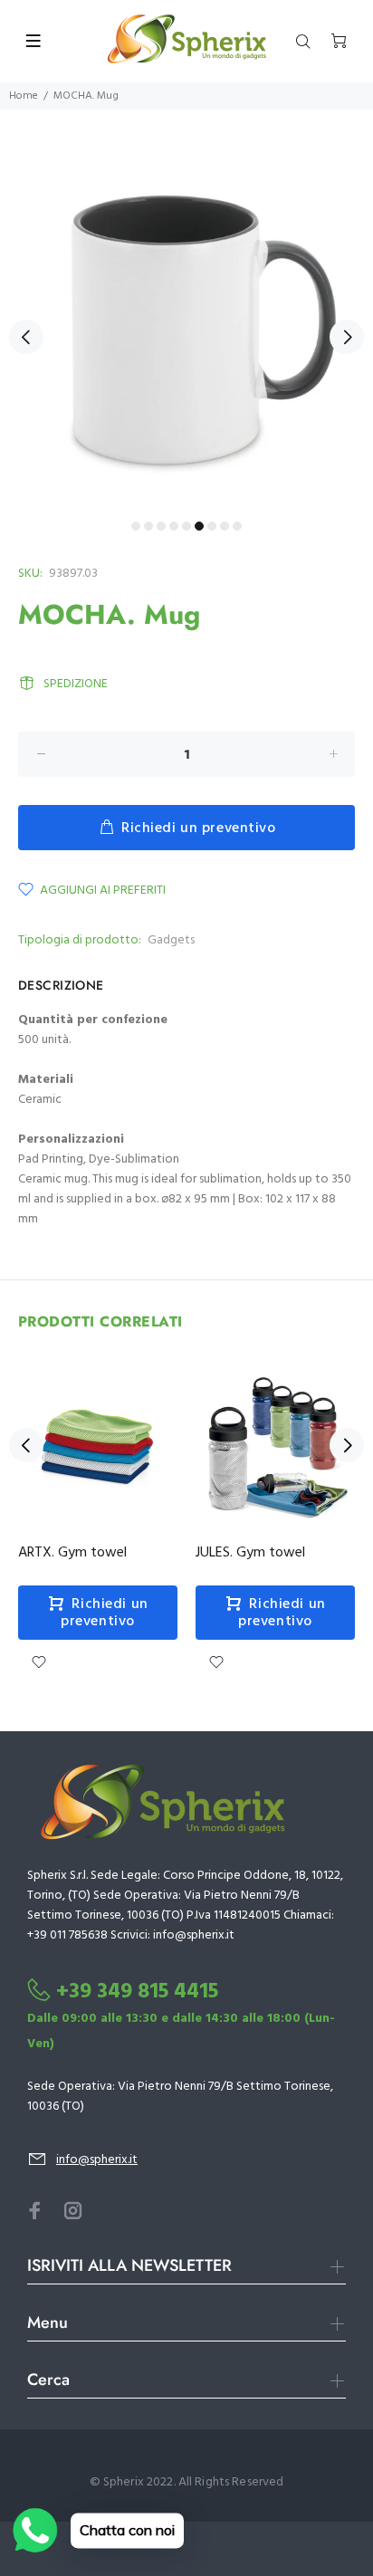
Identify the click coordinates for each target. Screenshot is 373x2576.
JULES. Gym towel (250, 1553)
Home (24, 96)
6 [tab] (199, 526)
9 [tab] (237, 526)
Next (347, 337)
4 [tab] (174, 526)
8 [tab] (225, 526)
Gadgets (171, 940)
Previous (26, 337)
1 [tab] (136, 526)
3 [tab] (161, 526)
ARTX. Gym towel (72, 1553)
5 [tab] (186, 526)
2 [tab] (148, 526)
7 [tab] (212, 526)
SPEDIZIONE (76, 684)
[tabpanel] (186, 326)
